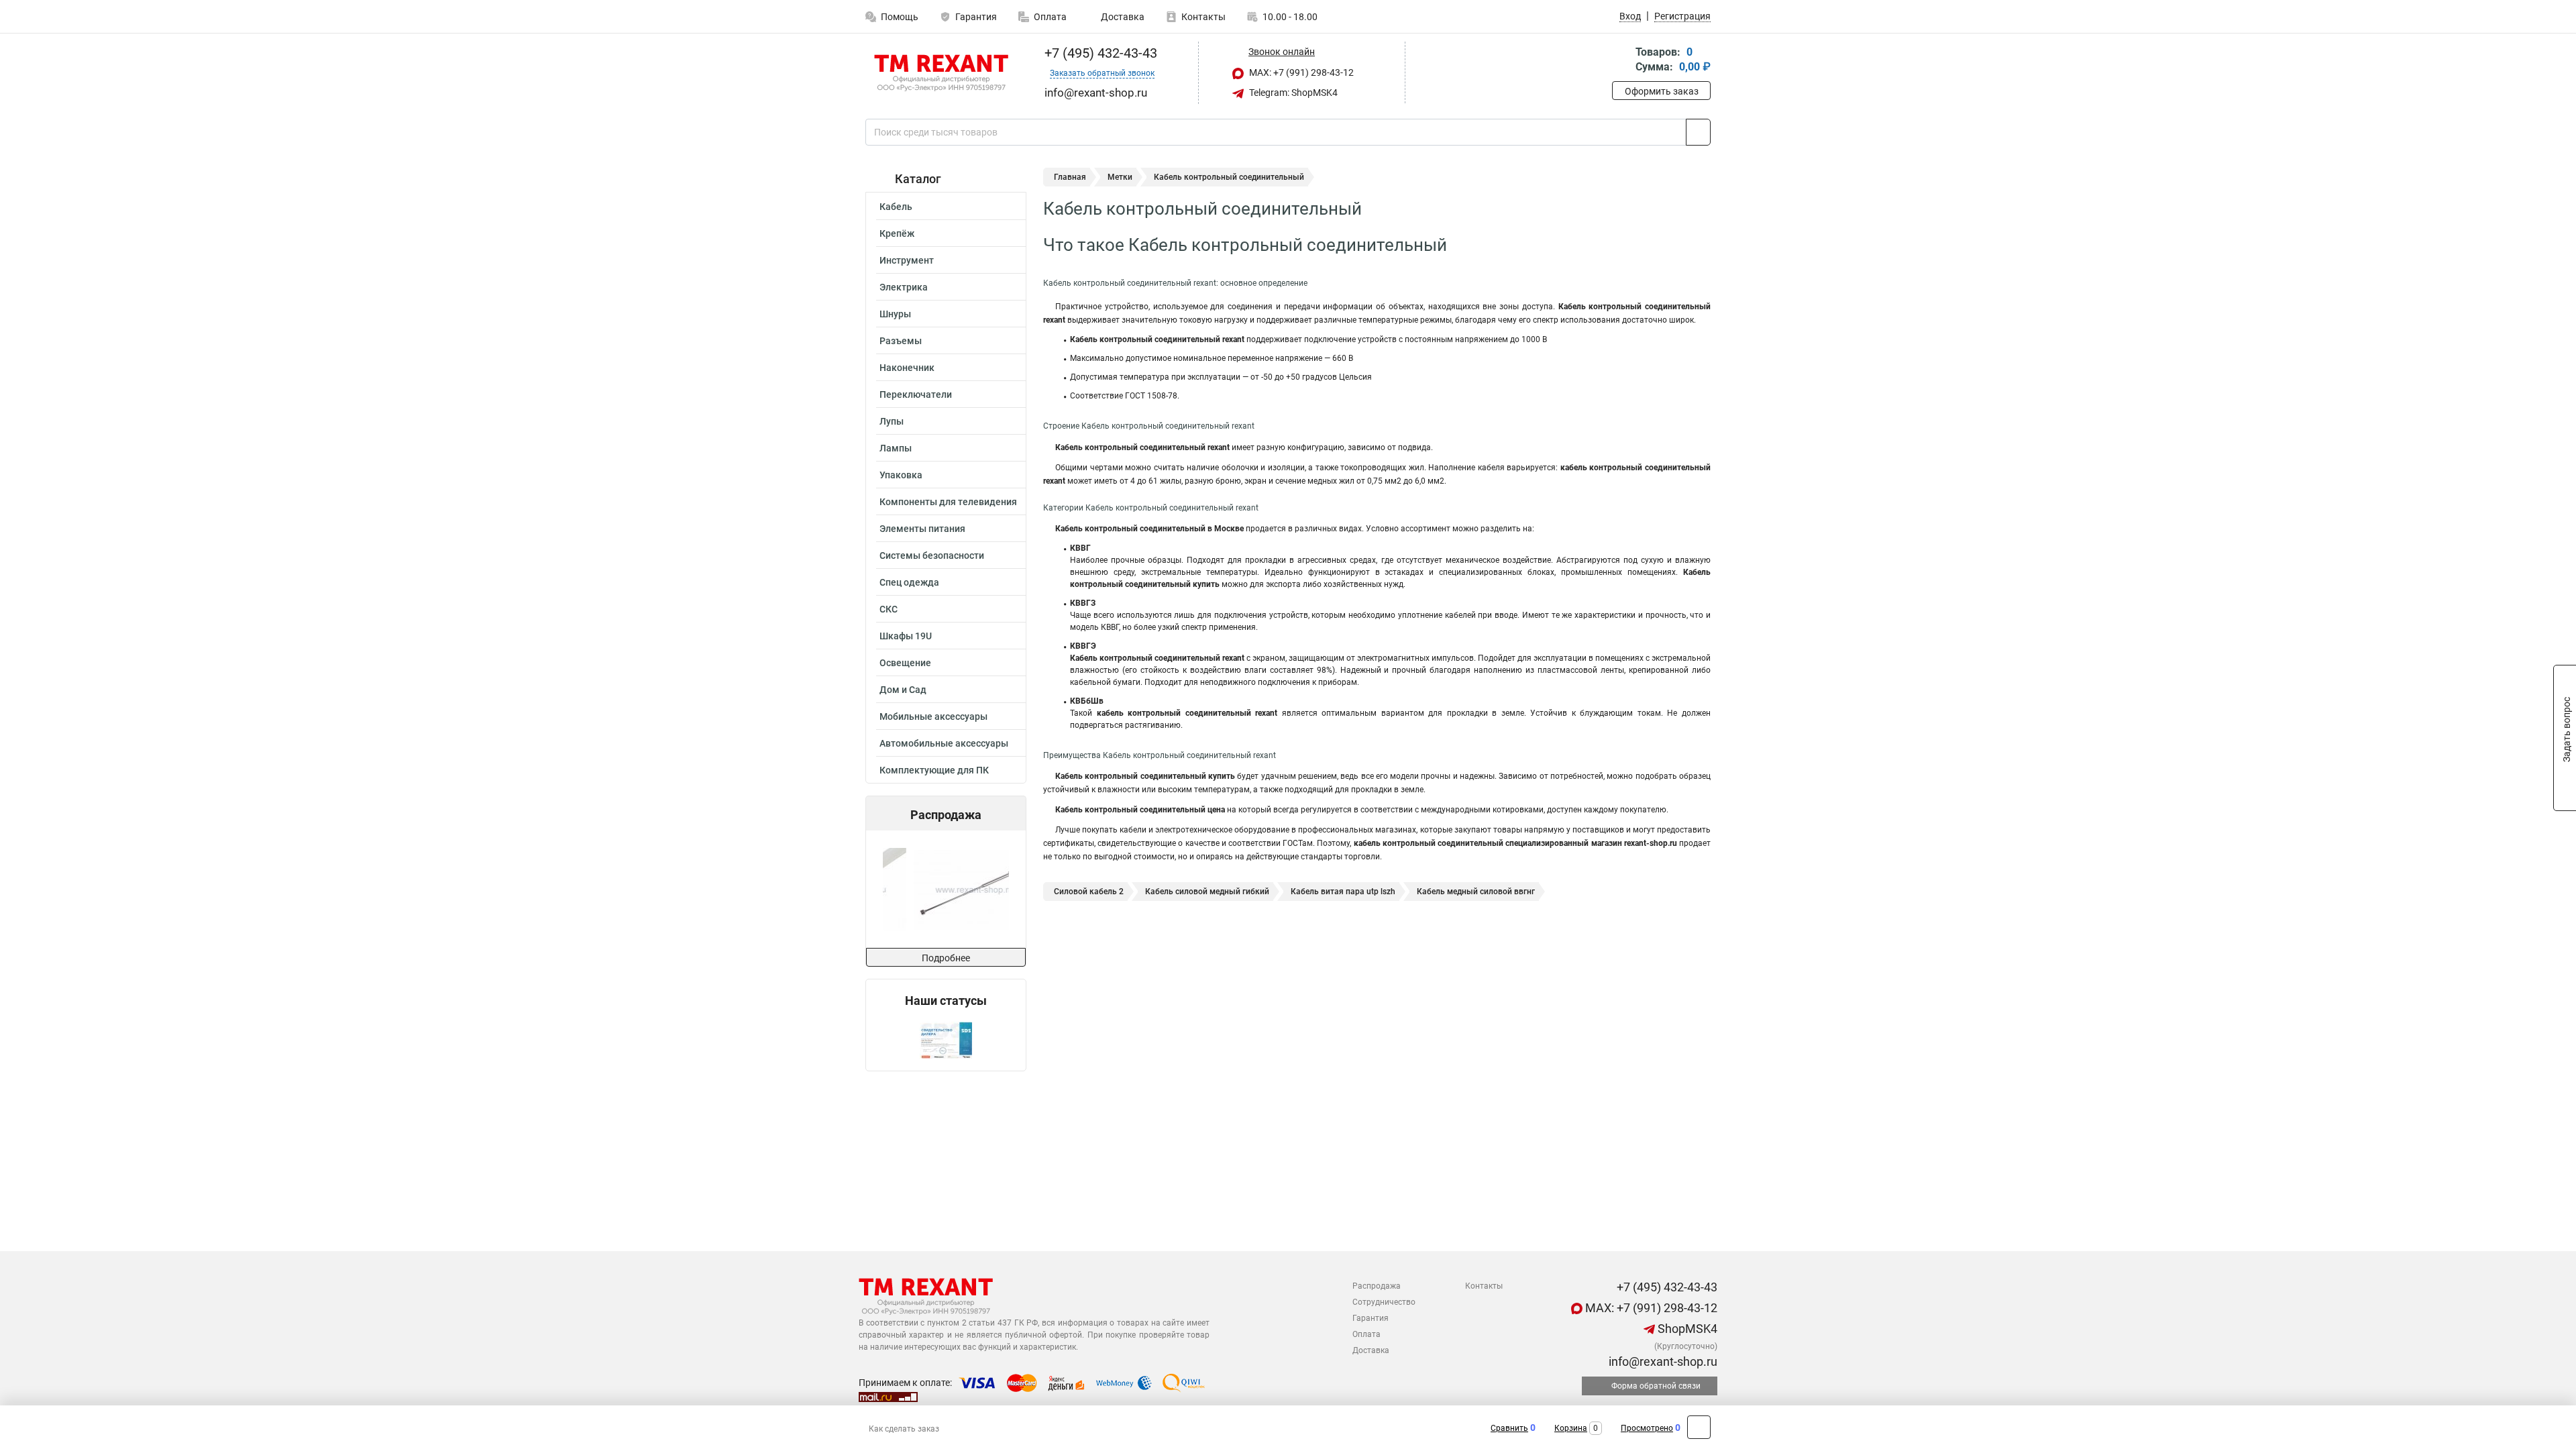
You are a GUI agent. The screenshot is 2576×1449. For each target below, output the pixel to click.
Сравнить (1509, 1428)
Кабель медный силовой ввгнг (1476, 892)
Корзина (1571, 1428)
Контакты (1203, 17)
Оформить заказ (1662, 91)
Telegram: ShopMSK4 (1292, 93)
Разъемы (901, 341)
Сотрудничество (1384, 1302)
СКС (889, 609)
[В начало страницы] (1699, 1427)
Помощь (900, 17)
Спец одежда (909, 582)
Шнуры (895, 314)
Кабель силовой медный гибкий (1207, 892)
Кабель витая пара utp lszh (1343, 892)
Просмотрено (1647, 1428)
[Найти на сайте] (1698, 132)
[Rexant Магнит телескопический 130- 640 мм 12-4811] (945, 889)
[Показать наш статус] (946, 1039)
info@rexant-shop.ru (1662, 1361)
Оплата (1050, 17)
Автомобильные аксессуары (944, 743)
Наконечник (907, 368)
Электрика (904, 287)
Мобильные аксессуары (933, 716)
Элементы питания (922, 529)
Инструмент (907, 260)
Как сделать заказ (904, 1429)
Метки (1120, 177)
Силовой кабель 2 (1089, 892)
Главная (1070, 177)
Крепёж (897, 233)
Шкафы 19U (906, 636)
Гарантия (976, 17)
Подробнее (946, 958)
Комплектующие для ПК (934, 770)
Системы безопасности (932, 555)
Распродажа (1377, 1286)
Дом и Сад (903, 690)
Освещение (905, 663)
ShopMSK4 (1686, 1329)
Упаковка (901, 475)
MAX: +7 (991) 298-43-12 (1300, 72)
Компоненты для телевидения (948, 502)
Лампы (896, 448)
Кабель (896, 207)
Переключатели (916, 394)
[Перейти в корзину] (1621, 61)
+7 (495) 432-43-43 (1099, 53)
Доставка (1122, 17)
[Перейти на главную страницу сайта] (941, 73)
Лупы (892, 421)
